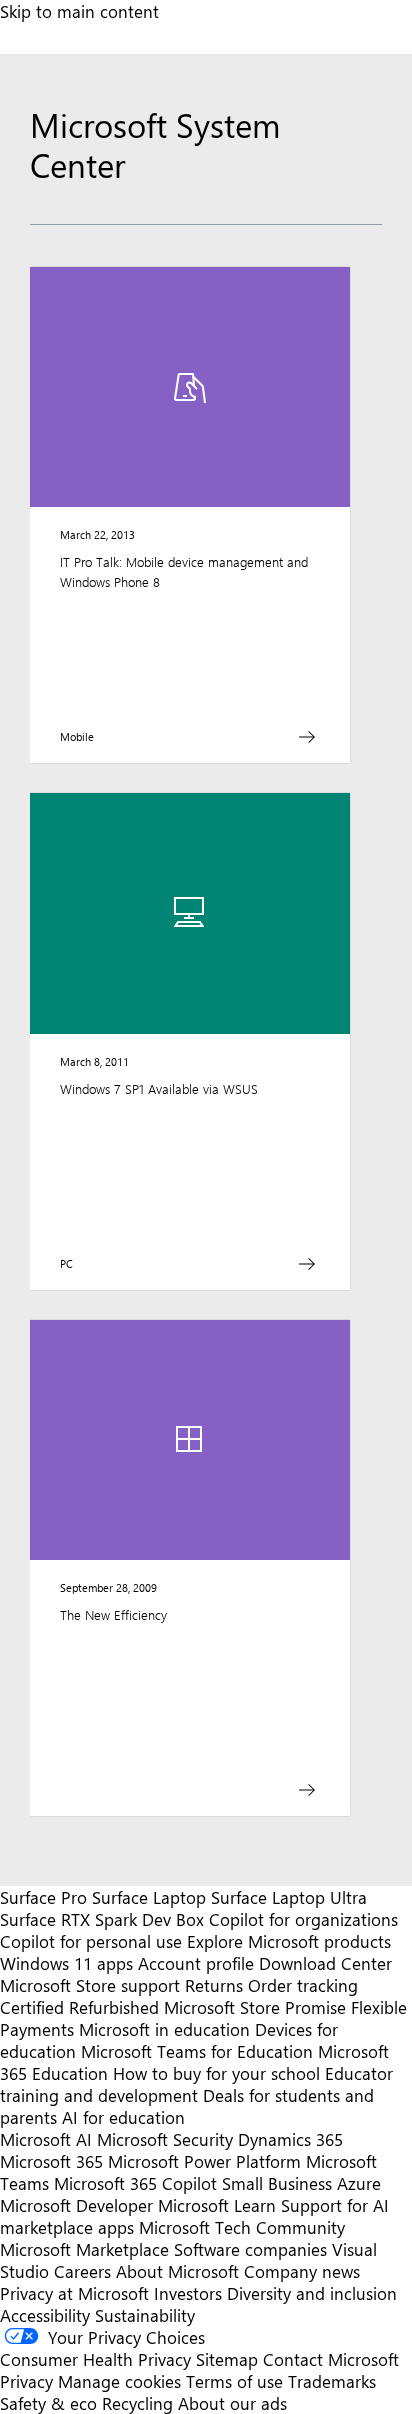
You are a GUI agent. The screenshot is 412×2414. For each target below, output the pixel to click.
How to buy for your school (216, 2073)
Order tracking (303, 1985)
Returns (214, 1985)
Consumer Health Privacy (95, 2359)
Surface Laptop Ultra (289, 1897)
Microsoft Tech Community (242, 2227)
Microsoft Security (165, 2139)
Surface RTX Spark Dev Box (102, 1919)
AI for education (123, 2117)
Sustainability (145, 2315)
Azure (359, 2183)
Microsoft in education (164, 2029)
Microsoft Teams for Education (197, 2051)
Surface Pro (43, 1897)
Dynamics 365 (290, 2139)
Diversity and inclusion (312, 2293)
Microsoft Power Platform (204, 2161)
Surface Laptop (149, 1897)
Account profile (196, 1963)
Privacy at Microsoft (74, 2293)
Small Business (277, 2183)
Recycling (137, 2403)
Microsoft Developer (76, 2205)
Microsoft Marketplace (84, 2249)
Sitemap (227, 2359)
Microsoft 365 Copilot (135, 2183)
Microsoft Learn (217, 2205)
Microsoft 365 (51, 2161)
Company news (302, 2271)
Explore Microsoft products (289, 1941)
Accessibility (45, 2315)
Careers (82, 2271)
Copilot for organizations (303, 1919)
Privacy (29, 2381)
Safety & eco (48, 2403)
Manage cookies (119, 2381)
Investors (188, 2293)
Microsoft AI (46, 2139)
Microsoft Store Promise (255, 2007)
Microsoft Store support (90, 1985)
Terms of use (234, 2381)
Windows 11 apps (66, 1963)
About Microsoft (177, 2271)
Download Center (325, 1963)
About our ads (232, 2403)
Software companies (250, 2249)
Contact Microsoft (331, 2359)
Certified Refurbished (79, 2007)
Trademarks (332, 2381)
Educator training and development (196, 2084)
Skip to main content (79, 11)
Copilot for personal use (91, 1941)
